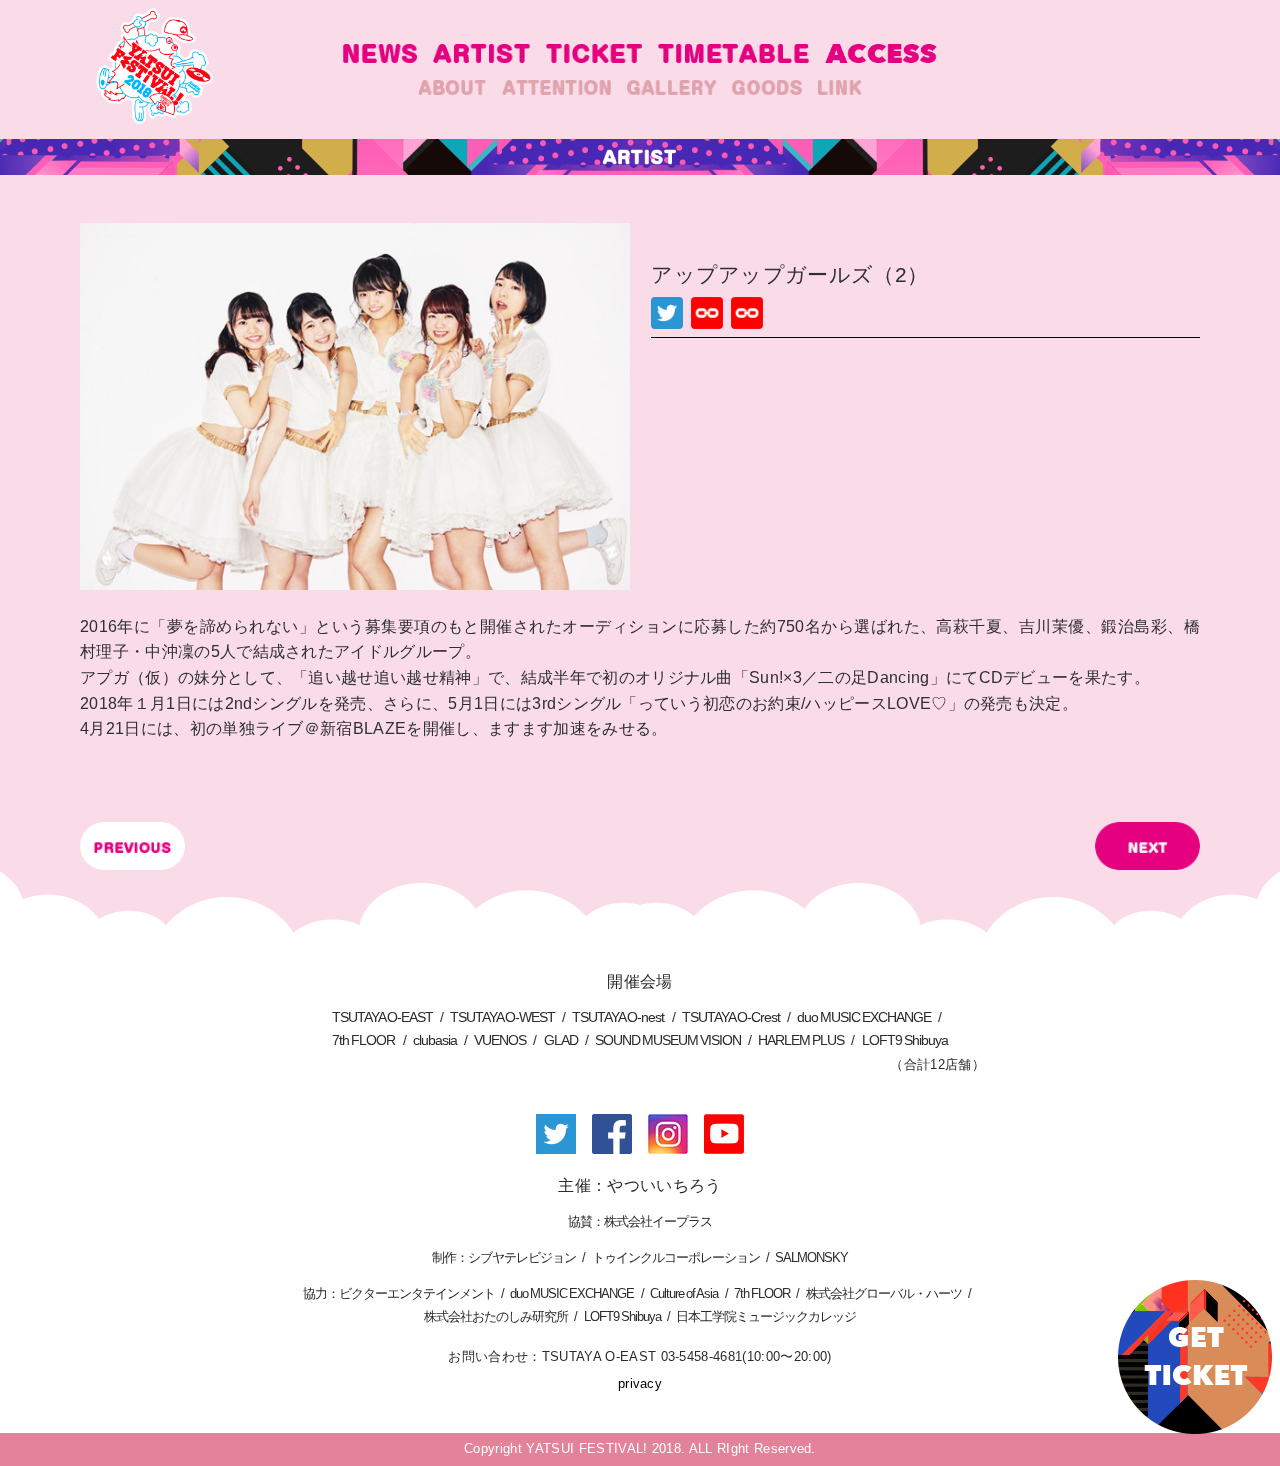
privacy (640, 1383)
